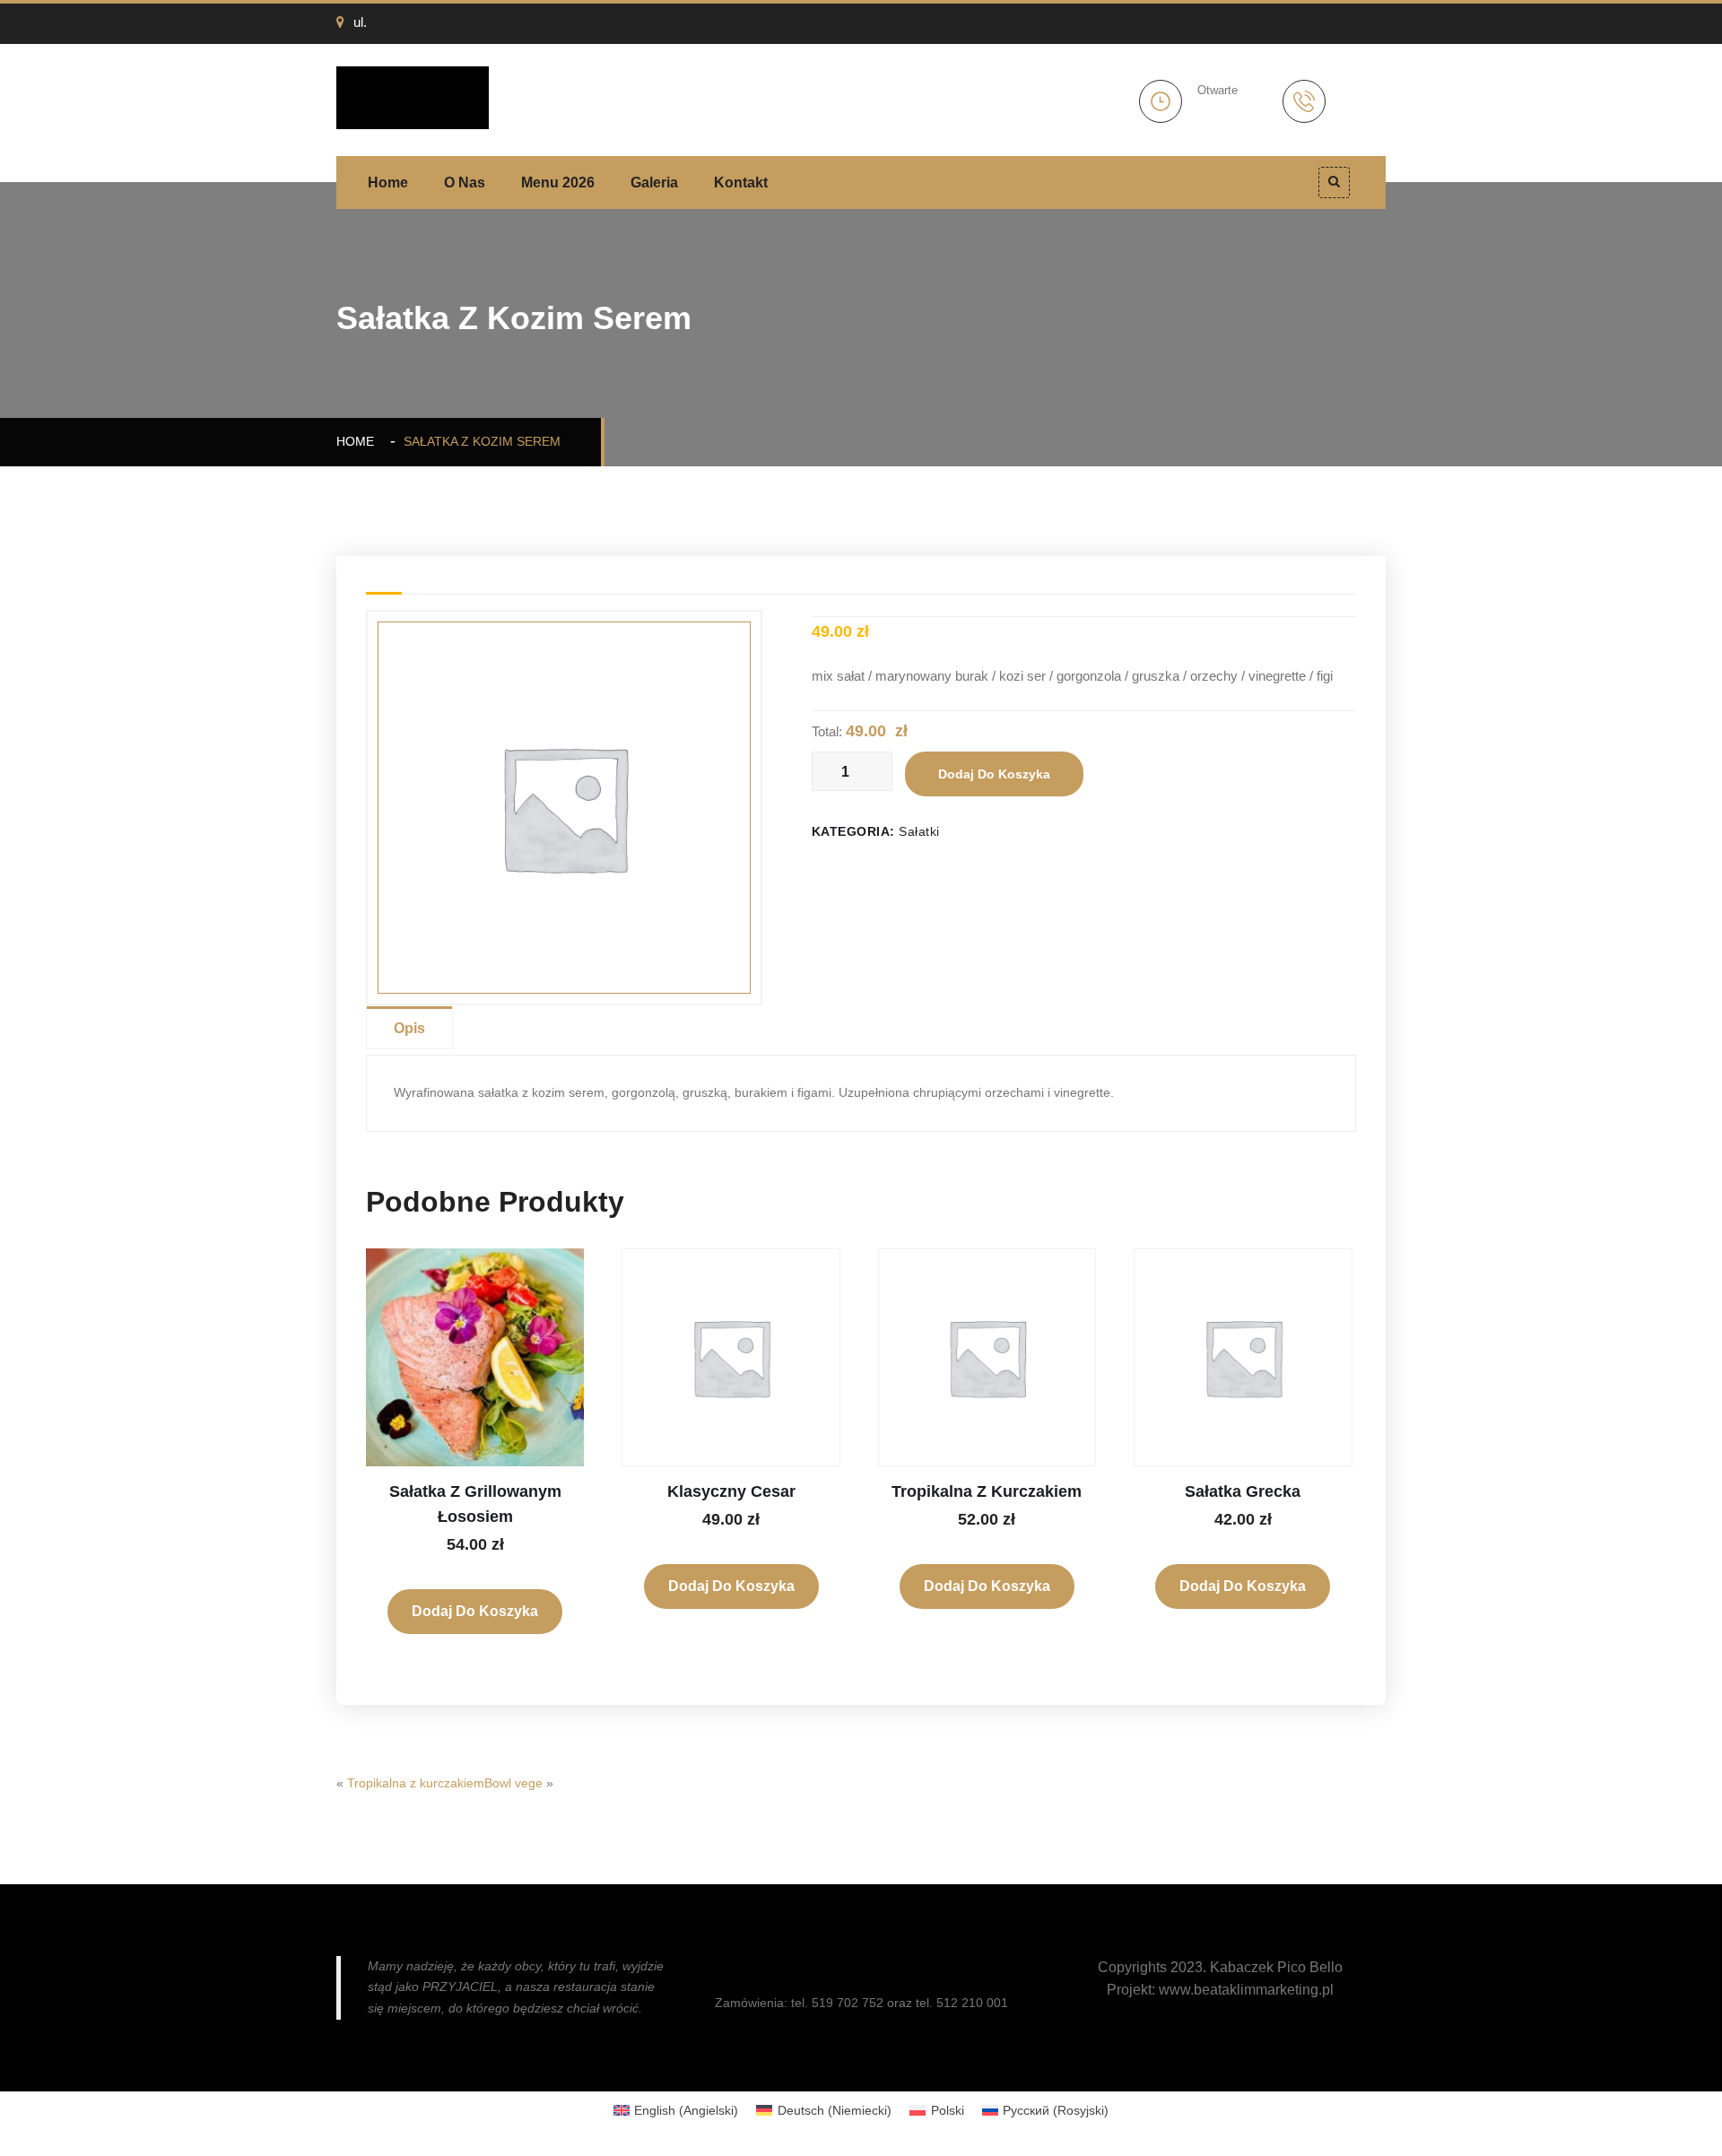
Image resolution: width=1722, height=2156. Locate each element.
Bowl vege (513, 1783)
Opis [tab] (409, 1028)
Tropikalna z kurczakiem (416, 1783)
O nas (465, 183)
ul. (360, 22)
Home (388, 183)
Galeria (654, 183)
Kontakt (741, 183)
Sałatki (919, 831)
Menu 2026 (558, 183)
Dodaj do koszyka (994, 774)
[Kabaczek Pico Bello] (413, 97)
